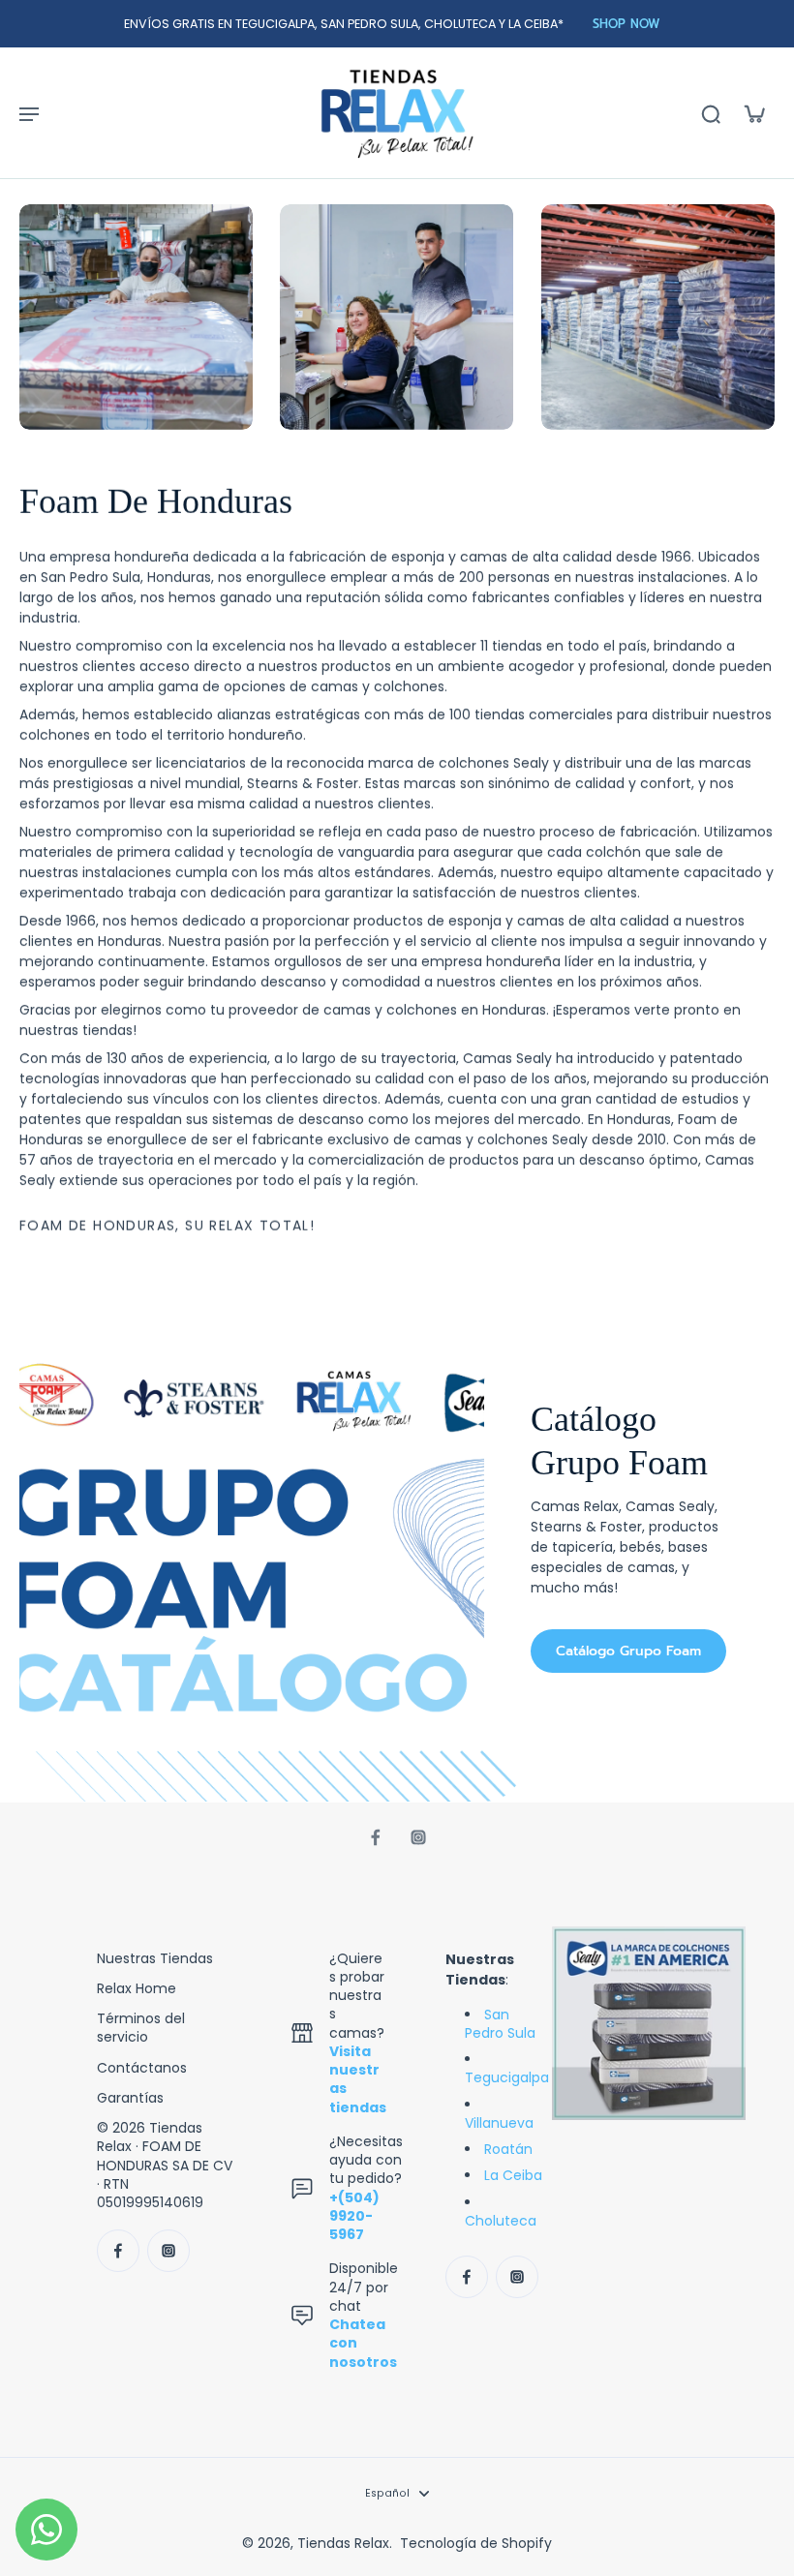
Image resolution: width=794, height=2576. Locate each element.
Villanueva (499, 2123)
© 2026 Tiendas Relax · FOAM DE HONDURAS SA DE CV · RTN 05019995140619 (165, 2166)
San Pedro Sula (500, 2024)
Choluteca (501, 2221)
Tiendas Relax (343, 2543)
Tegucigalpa (507, 2077)
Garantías (130, 2098)
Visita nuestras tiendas (358, 2079)
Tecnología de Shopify (476, 2543)
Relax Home (137, 1989)
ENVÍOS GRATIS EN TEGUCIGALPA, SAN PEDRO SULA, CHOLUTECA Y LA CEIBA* (344, 24)
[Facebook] (376, 1837)
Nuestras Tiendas (155, 1959)
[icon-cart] (753, 113)
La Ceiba (513, 2175)
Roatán (508, 2149)
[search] (711, 113)
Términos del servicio (141, 2028)
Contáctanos (142, 2068)
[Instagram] (418, 1837)
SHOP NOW (626, 24)
